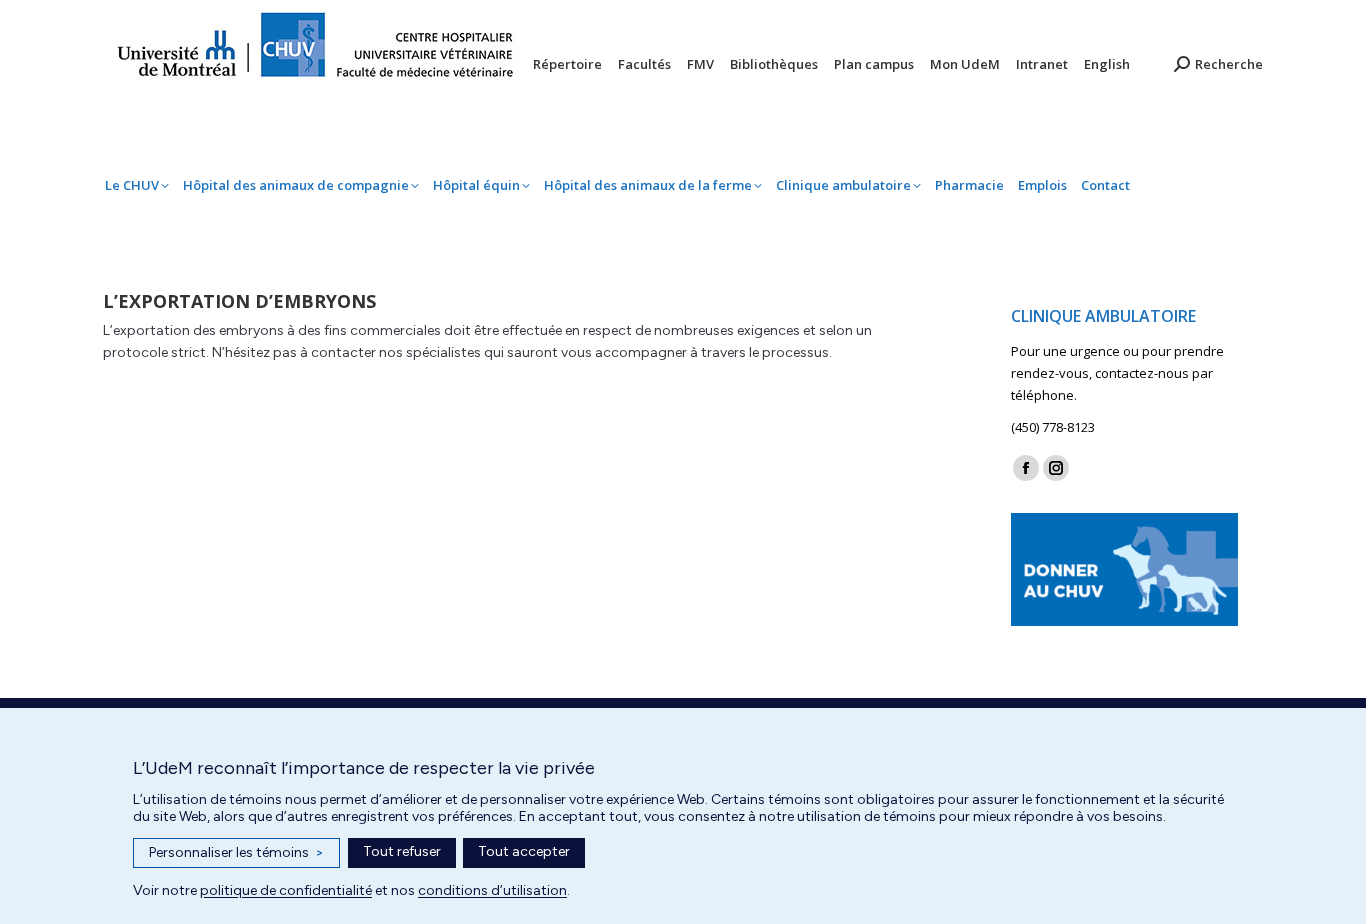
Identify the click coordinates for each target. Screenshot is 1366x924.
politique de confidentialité (286, 890)
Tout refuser (402, 851)
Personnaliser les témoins (236, 852)
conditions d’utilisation (492, 890)
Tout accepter (524, 851)
